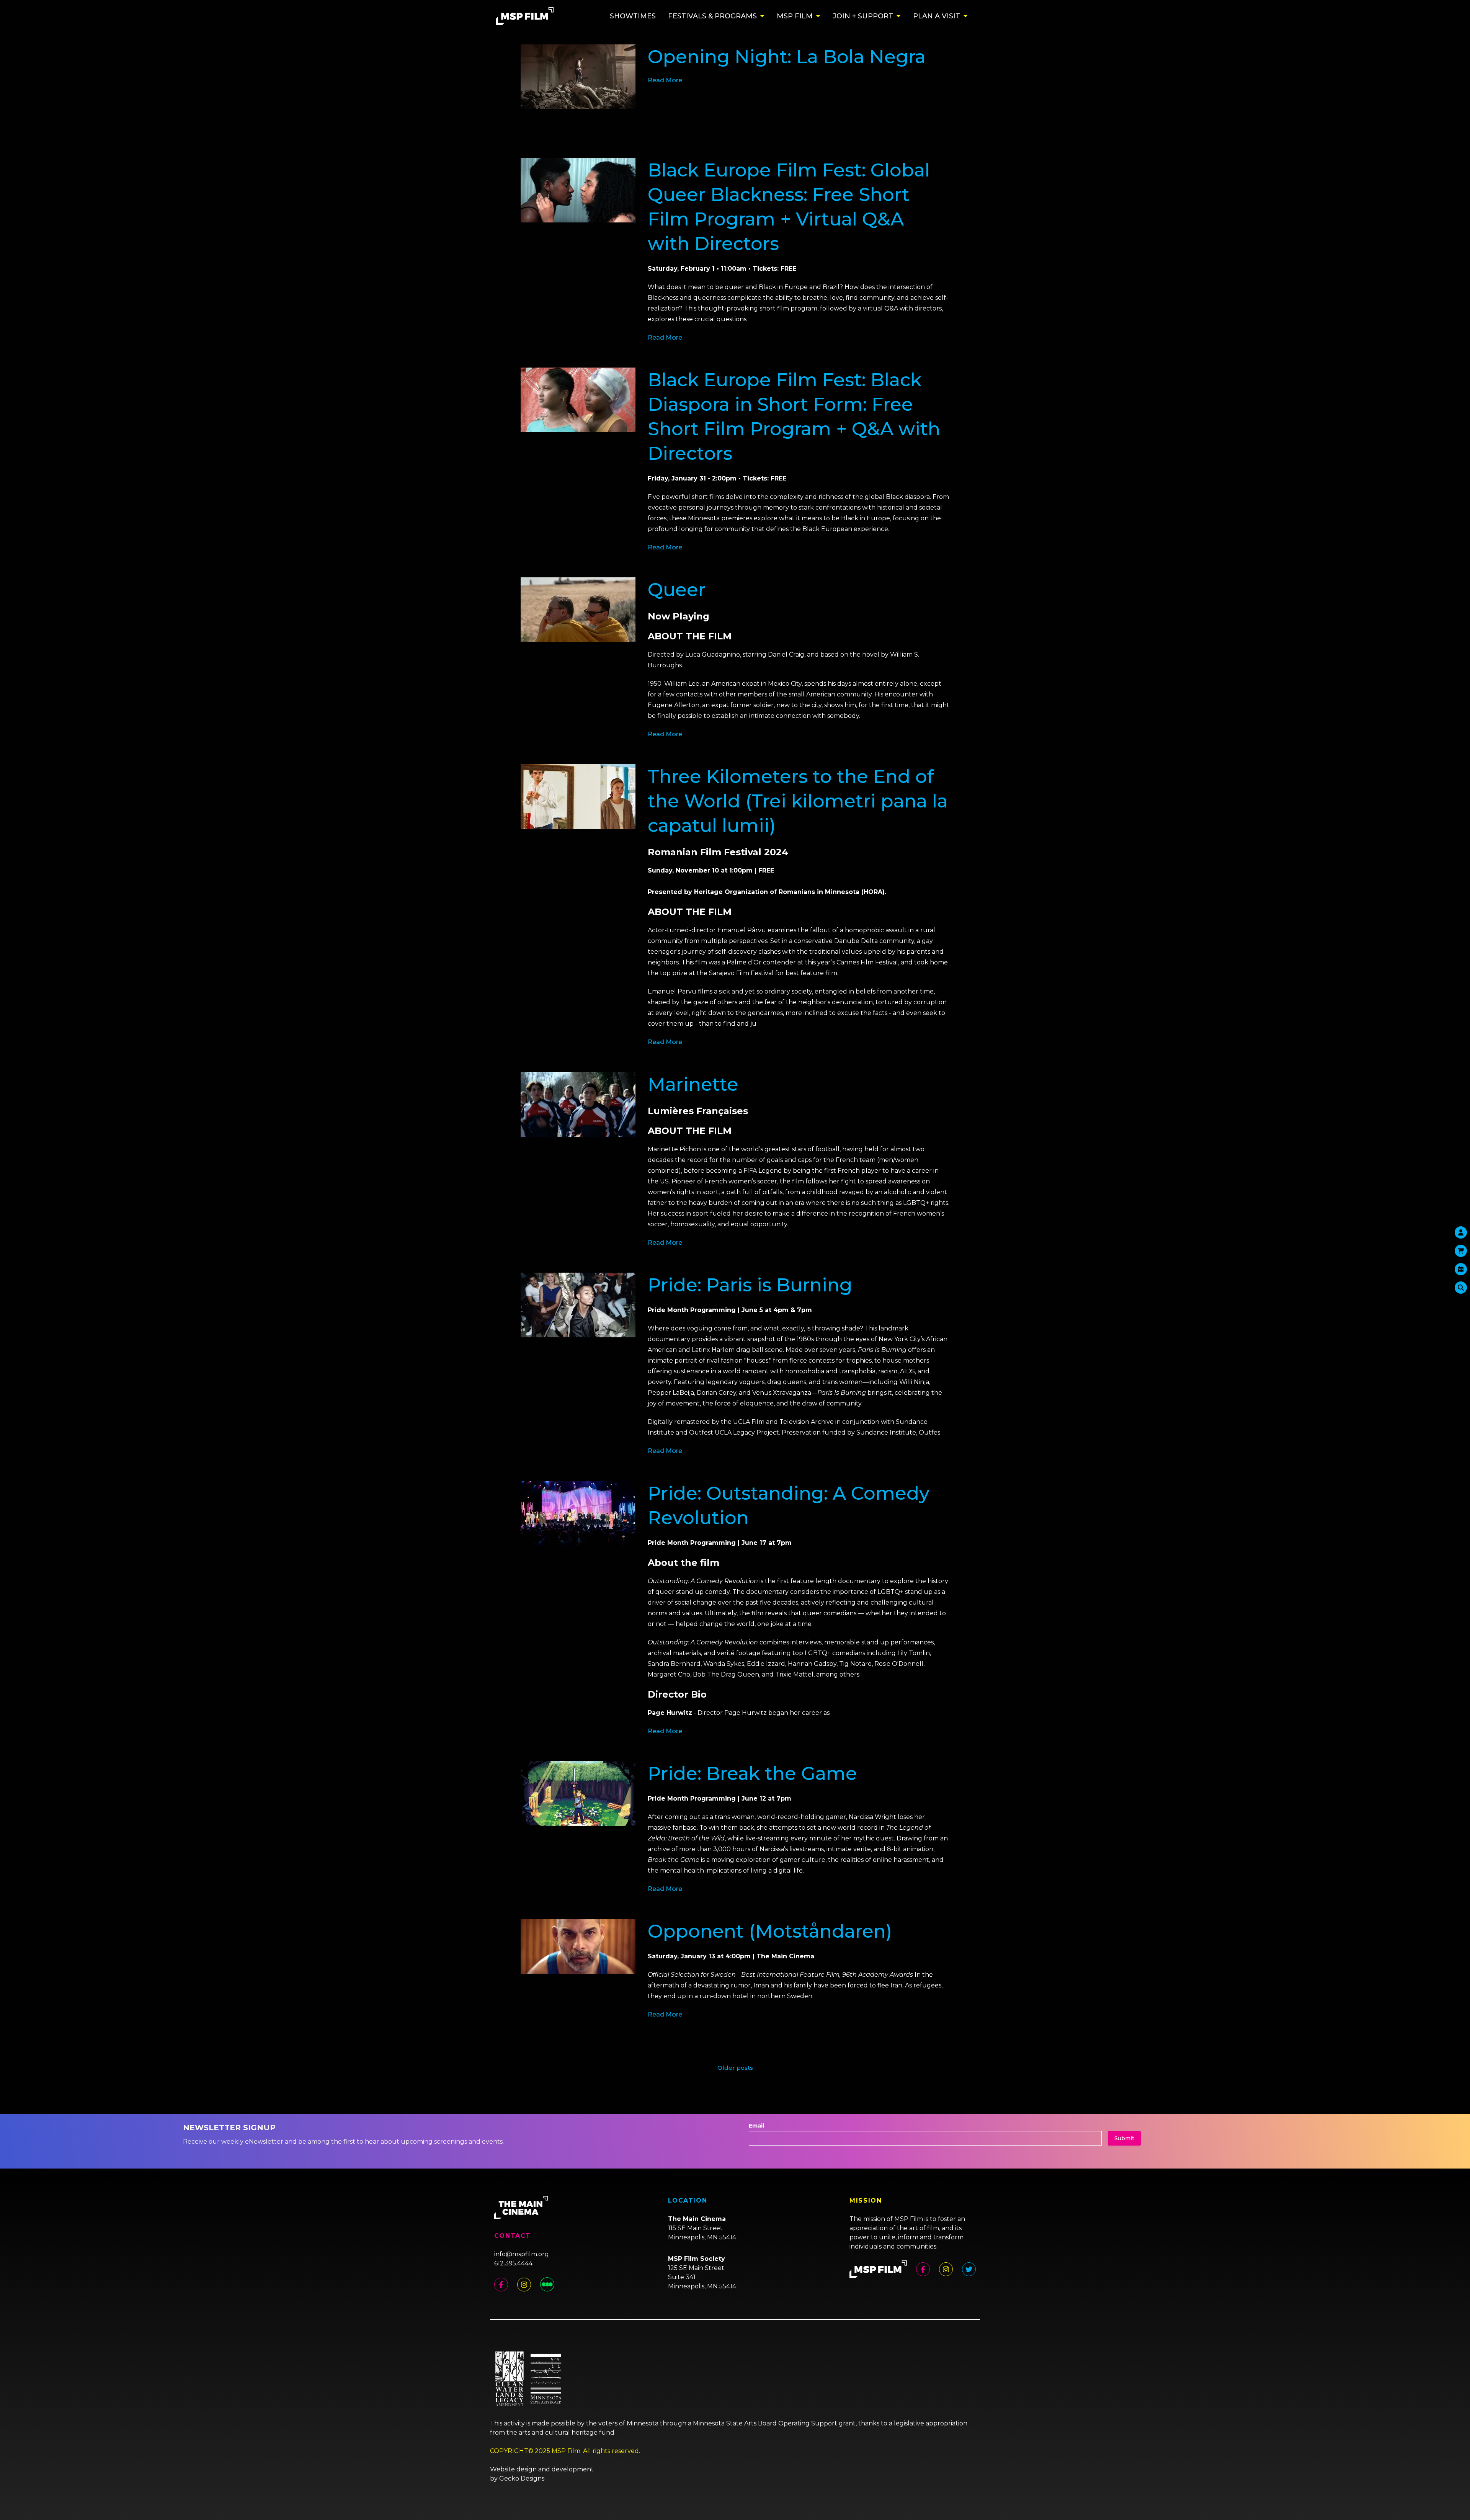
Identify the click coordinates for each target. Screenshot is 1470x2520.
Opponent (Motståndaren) (770, 1931)
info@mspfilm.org (522, 2254)
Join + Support (863, 16)
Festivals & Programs (712, 16)
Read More (665, 80)
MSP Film (795, 16)
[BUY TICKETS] (1461, 1269)
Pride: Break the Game (752, 1773)
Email (756, 2126)
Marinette (693, 1084)
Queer (677, 590)
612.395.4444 (513, 2263)
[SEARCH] (1461, 1288)
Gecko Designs (522, 2478)
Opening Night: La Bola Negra (787, 57)
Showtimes (633, 16)
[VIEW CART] (1461, 1251)
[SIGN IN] (1461, 1232)
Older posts (735, 2068)
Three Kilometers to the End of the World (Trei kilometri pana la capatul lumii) (798, 801)
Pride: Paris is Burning (750, 1285)
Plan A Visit (937, 16)
